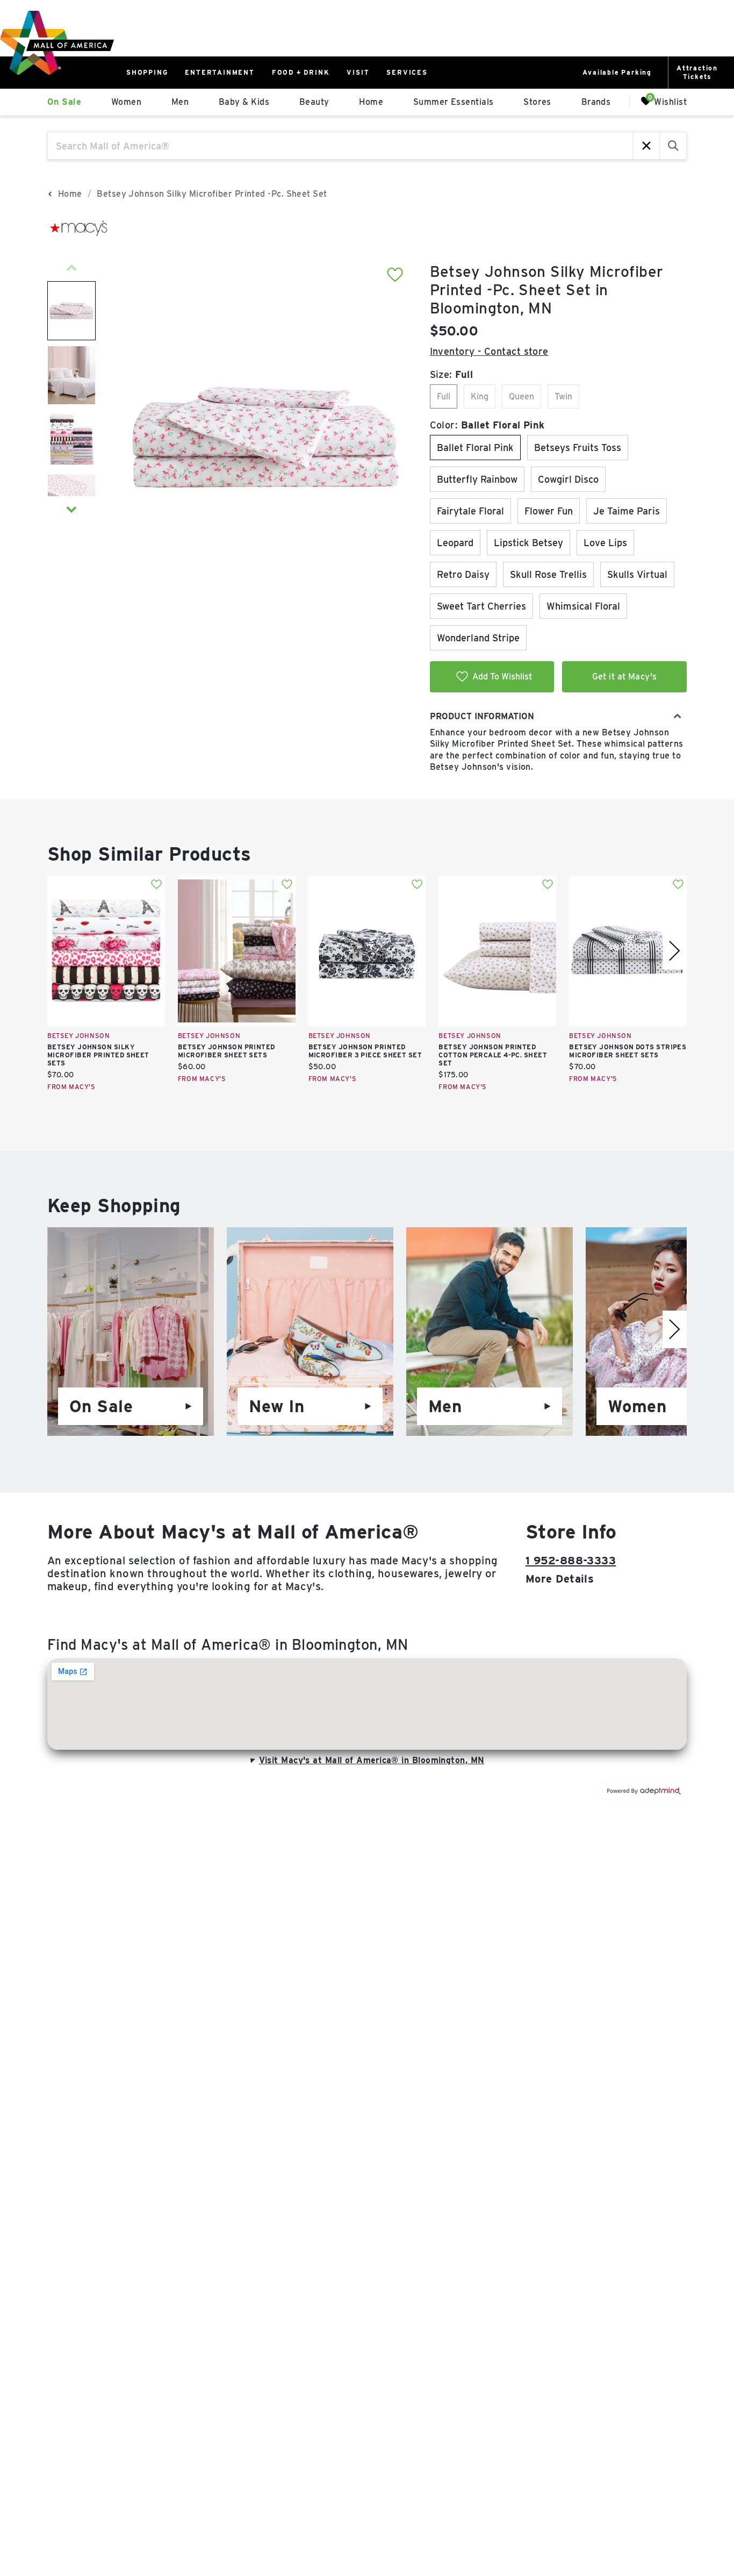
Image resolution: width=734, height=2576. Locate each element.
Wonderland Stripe (478, 638)
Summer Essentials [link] (454, 102)
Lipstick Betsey (528, 543)
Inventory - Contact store (489, 351)
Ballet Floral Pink (475, 448)
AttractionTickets (697, 72)
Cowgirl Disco (568, 479)
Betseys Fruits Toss (578, 448)
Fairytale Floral (470, 511)
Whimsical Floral (583, 606)
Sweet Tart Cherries (481, 606)
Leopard (455, 543)
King (480, 396)
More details (560, 1579)
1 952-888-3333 (571, 1561)
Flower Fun (549, 511)
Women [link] (126, 102)
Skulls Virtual (637, 574)
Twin (563, 396)
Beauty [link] (314, 102)
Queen (521, 396)
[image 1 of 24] (71, 311)
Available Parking (617, 72)
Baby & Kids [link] (244, 102)
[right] (675, 951)
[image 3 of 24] (71, 440)
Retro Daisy (463, 574)
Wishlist (670, 101)
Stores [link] (537, 102)
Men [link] (180, 102)
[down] (71, 510)
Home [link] (371, 102)
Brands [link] (596, 102)
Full (444, 396)
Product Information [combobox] (482, 716)
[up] (71, 268)
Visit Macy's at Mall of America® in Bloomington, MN (372, 1760)
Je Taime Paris (627, 511)
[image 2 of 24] (71, 375)
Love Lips (605, 543)
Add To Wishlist (502, 677)
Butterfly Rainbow (477, 479)
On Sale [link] (64, 102)
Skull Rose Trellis (548, 574)
